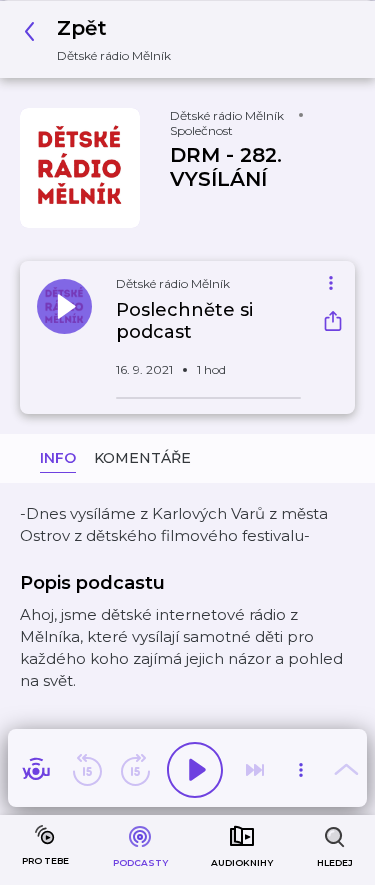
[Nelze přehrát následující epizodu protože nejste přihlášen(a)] (255, 770)
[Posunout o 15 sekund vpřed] (135, 770)
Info (58, 458)
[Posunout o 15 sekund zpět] (87, 770)
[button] (103, 39)
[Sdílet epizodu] (333, 323)
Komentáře (142, 458)
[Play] (195, 770)
